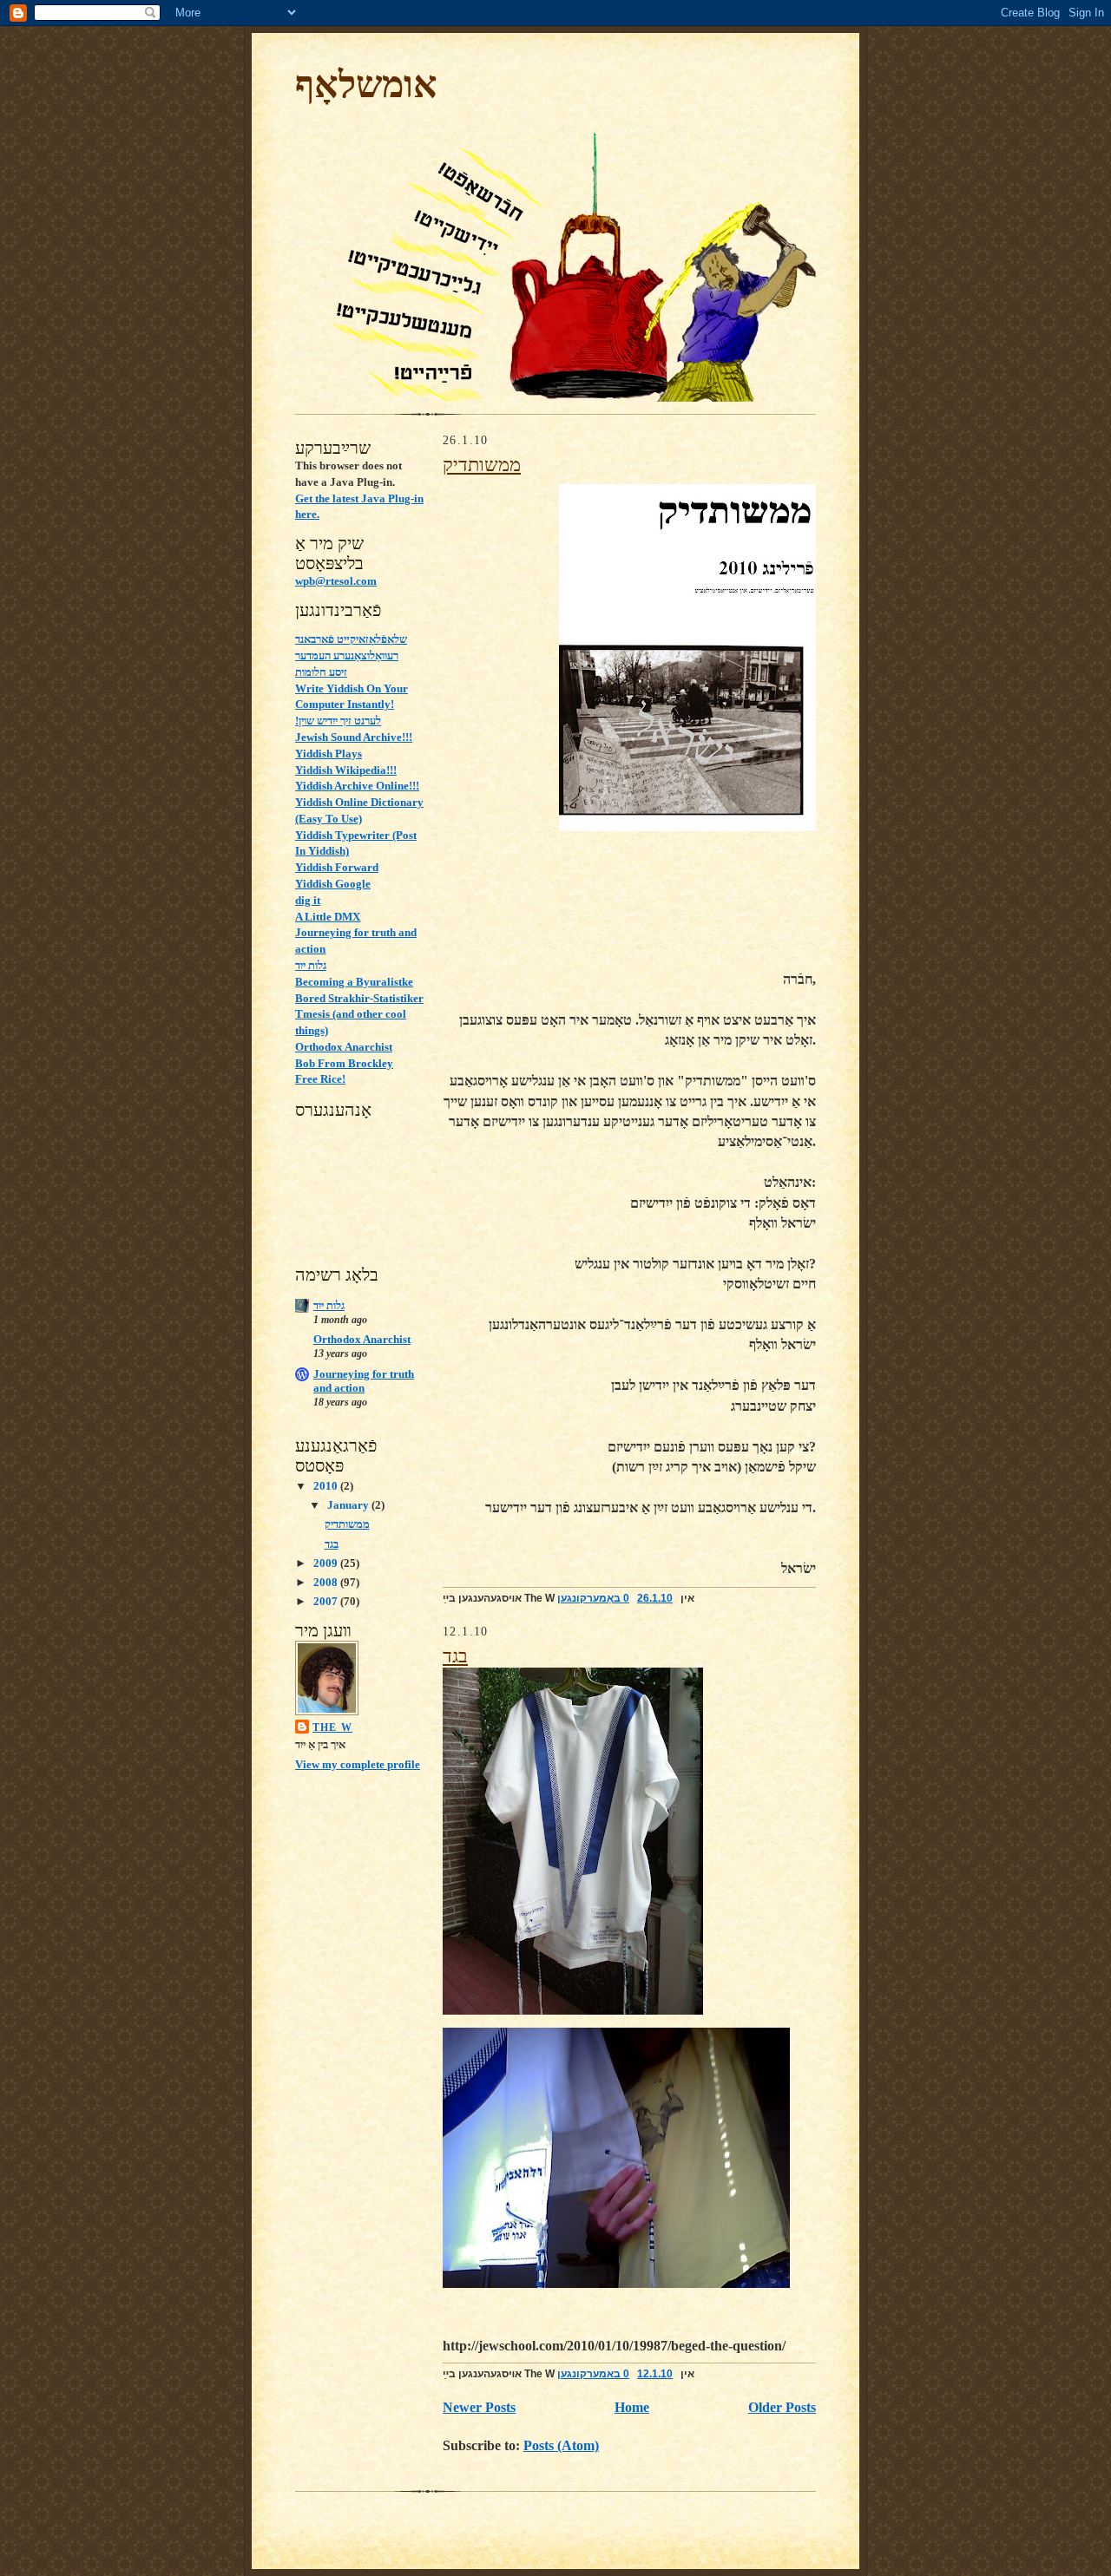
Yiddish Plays (329, 754)
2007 (327, 1601)
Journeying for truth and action (364, 1381)
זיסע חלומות (321, 672)
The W (332, 1727)
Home (632, 2407)
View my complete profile (358, 1764)
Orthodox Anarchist (344, 1047)
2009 (327, 1563)
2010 (327, 1486)
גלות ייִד (311, 965)
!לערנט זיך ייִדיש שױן (338, 721)
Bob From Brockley (344, 1063)
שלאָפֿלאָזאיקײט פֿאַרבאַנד (351, 639)
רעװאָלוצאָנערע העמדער (347, 655)
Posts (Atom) (561, 2445)
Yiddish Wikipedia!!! (346, 770)
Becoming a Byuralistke (354, 982)
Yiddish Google (333, 884)
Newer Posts (479, 2407)
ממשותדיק (347, 1524)
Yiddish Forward (337, 867)
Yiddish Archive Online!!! (357, 786)
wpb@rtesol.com (336, 581)
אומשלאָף (366, 85)
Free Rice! (320, 1079)
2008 (327, 1582)
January (349, 1505)
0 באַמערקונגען (593, 1598)
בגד (332, 1544)
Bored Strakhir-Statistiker (359, 998)
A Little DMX (328, 917)
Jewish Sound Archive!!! (354, 737)
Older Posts (782, 2407)
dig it (308, 900)
